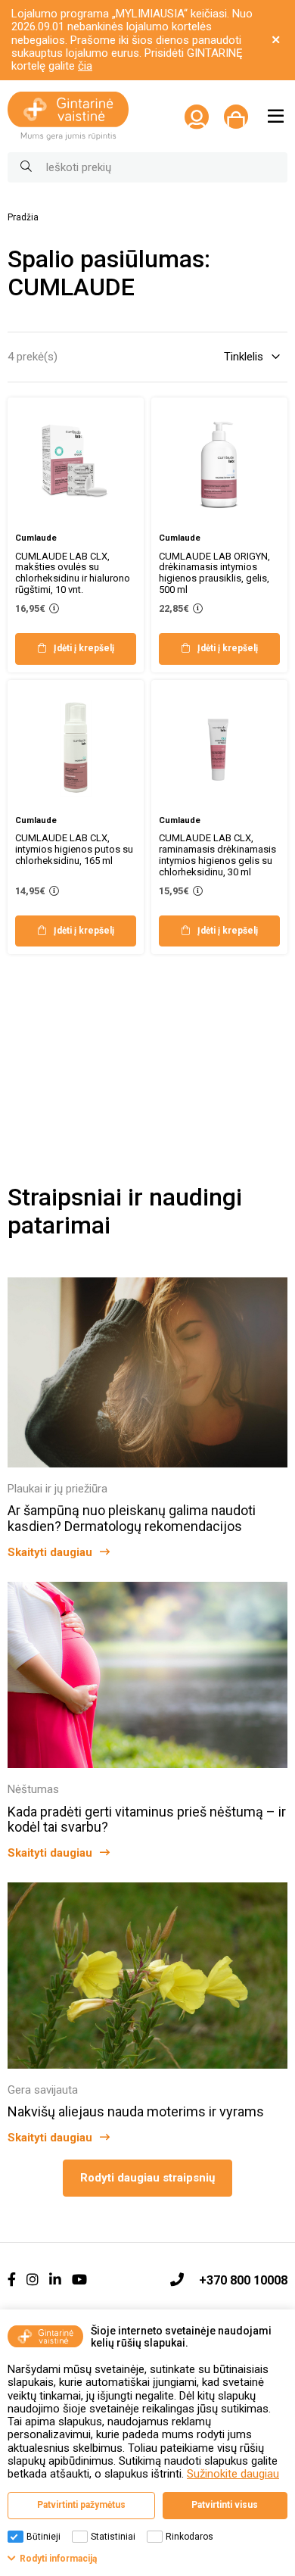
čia (85, 66)
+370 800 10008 (243, 2280)
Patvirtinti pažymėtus (81, 2505)
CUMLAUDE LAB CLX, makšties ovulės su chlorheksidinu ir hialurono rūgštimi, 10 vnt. (73, 573)
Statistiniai (113, 2537)
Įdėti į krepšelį (84, 648)
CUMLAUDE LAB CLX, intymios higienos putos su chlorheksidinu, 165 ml (74, 849)
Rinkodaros (189, 2537)
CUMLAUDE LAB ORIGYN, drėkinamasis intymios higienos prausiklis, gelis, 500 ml (214, 573)
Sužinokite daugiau (233, 2474)
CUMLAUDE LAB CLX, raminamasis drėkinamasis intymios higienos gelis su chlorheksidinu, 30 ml (217, 855)
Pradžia (23, 218)
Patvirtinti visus (225, 2505)
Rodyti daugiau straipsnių (147, 2178)
